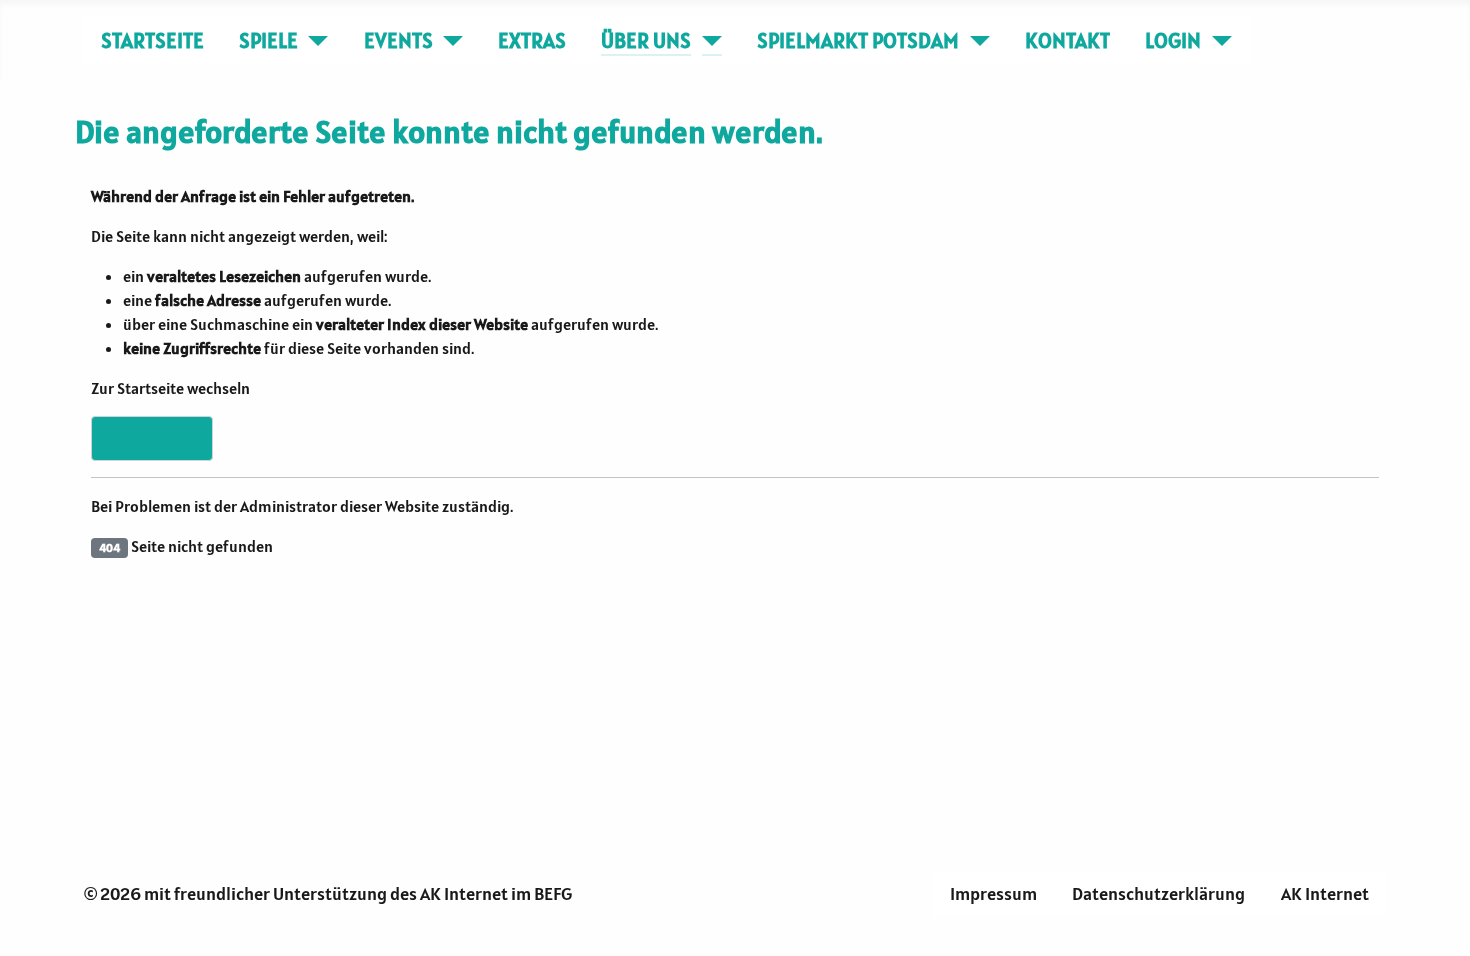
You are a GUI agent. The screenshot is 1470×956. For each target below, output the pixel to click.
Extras (532, 40)
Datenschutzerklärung (1158, 893)
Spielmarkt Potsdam (858, 40)
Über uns (646, 40)
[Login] (1216, 41)
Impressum (993, 893)
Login (1173, 40)
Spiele (268, 40)
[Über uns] (706, 41)
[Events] (448, 41)
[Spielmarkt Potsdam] (974, 41)
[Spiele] (313, 41)
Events (398, 40)
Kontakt (1067, 40)
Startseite (152, 40)
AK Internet (1325, 893)
